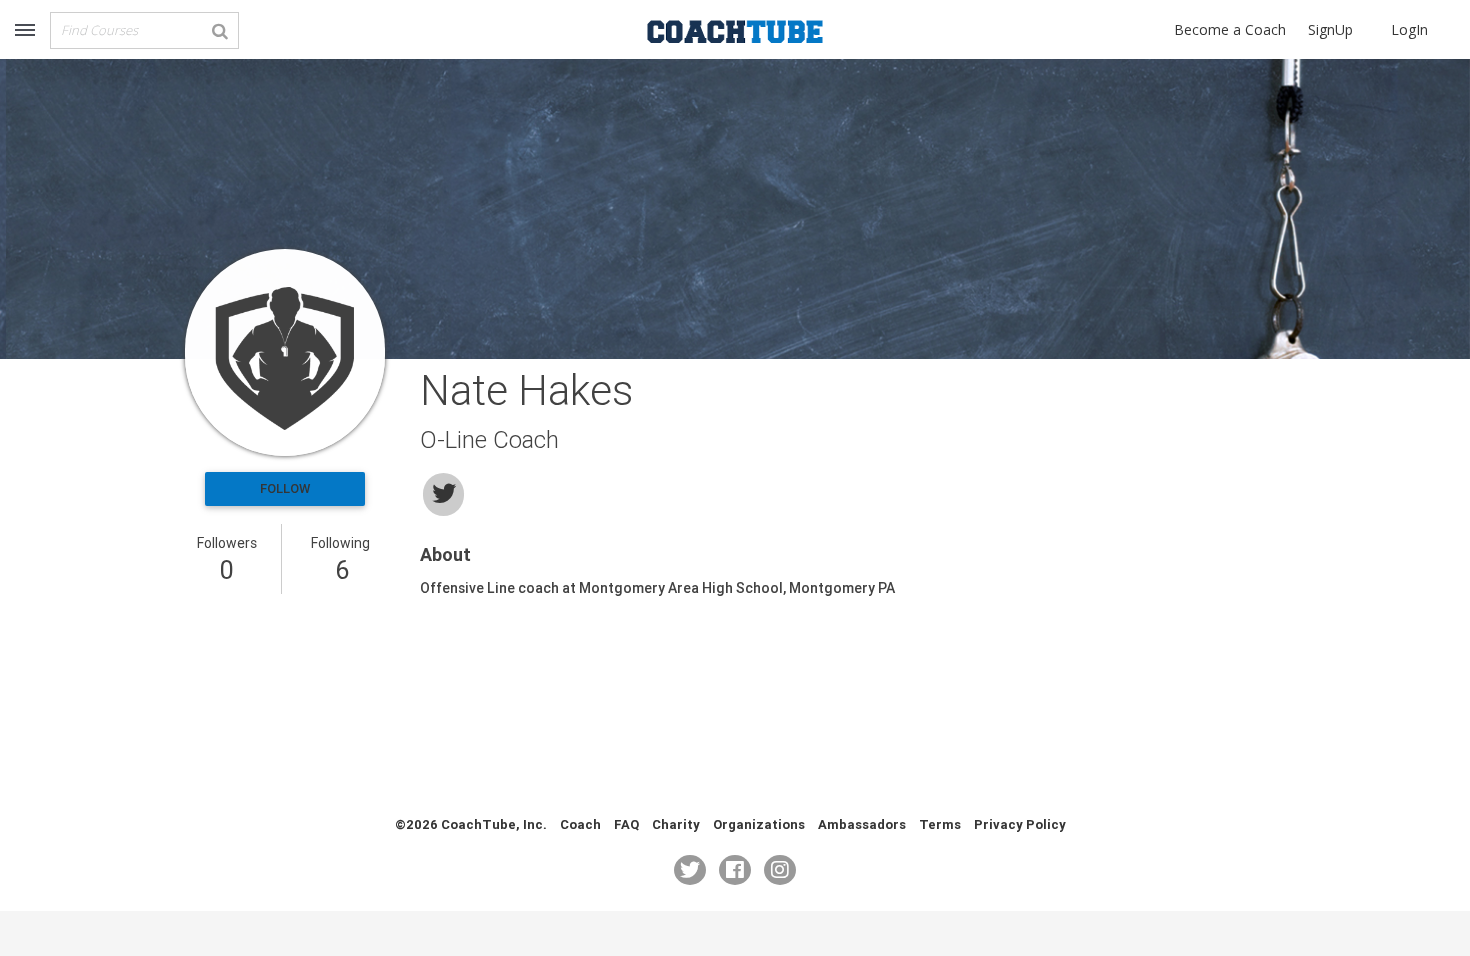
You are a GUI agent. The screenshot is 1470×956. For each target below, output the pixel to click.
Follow (285, 488)
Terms (940, 824)
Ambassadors (862, 824)
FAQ (626, 824)
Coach (580, 824)
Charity (676, 824)
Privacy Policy (1020, 824)
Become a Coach (1230, 29)
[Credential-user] (285, 352)
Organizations (759, 824)
